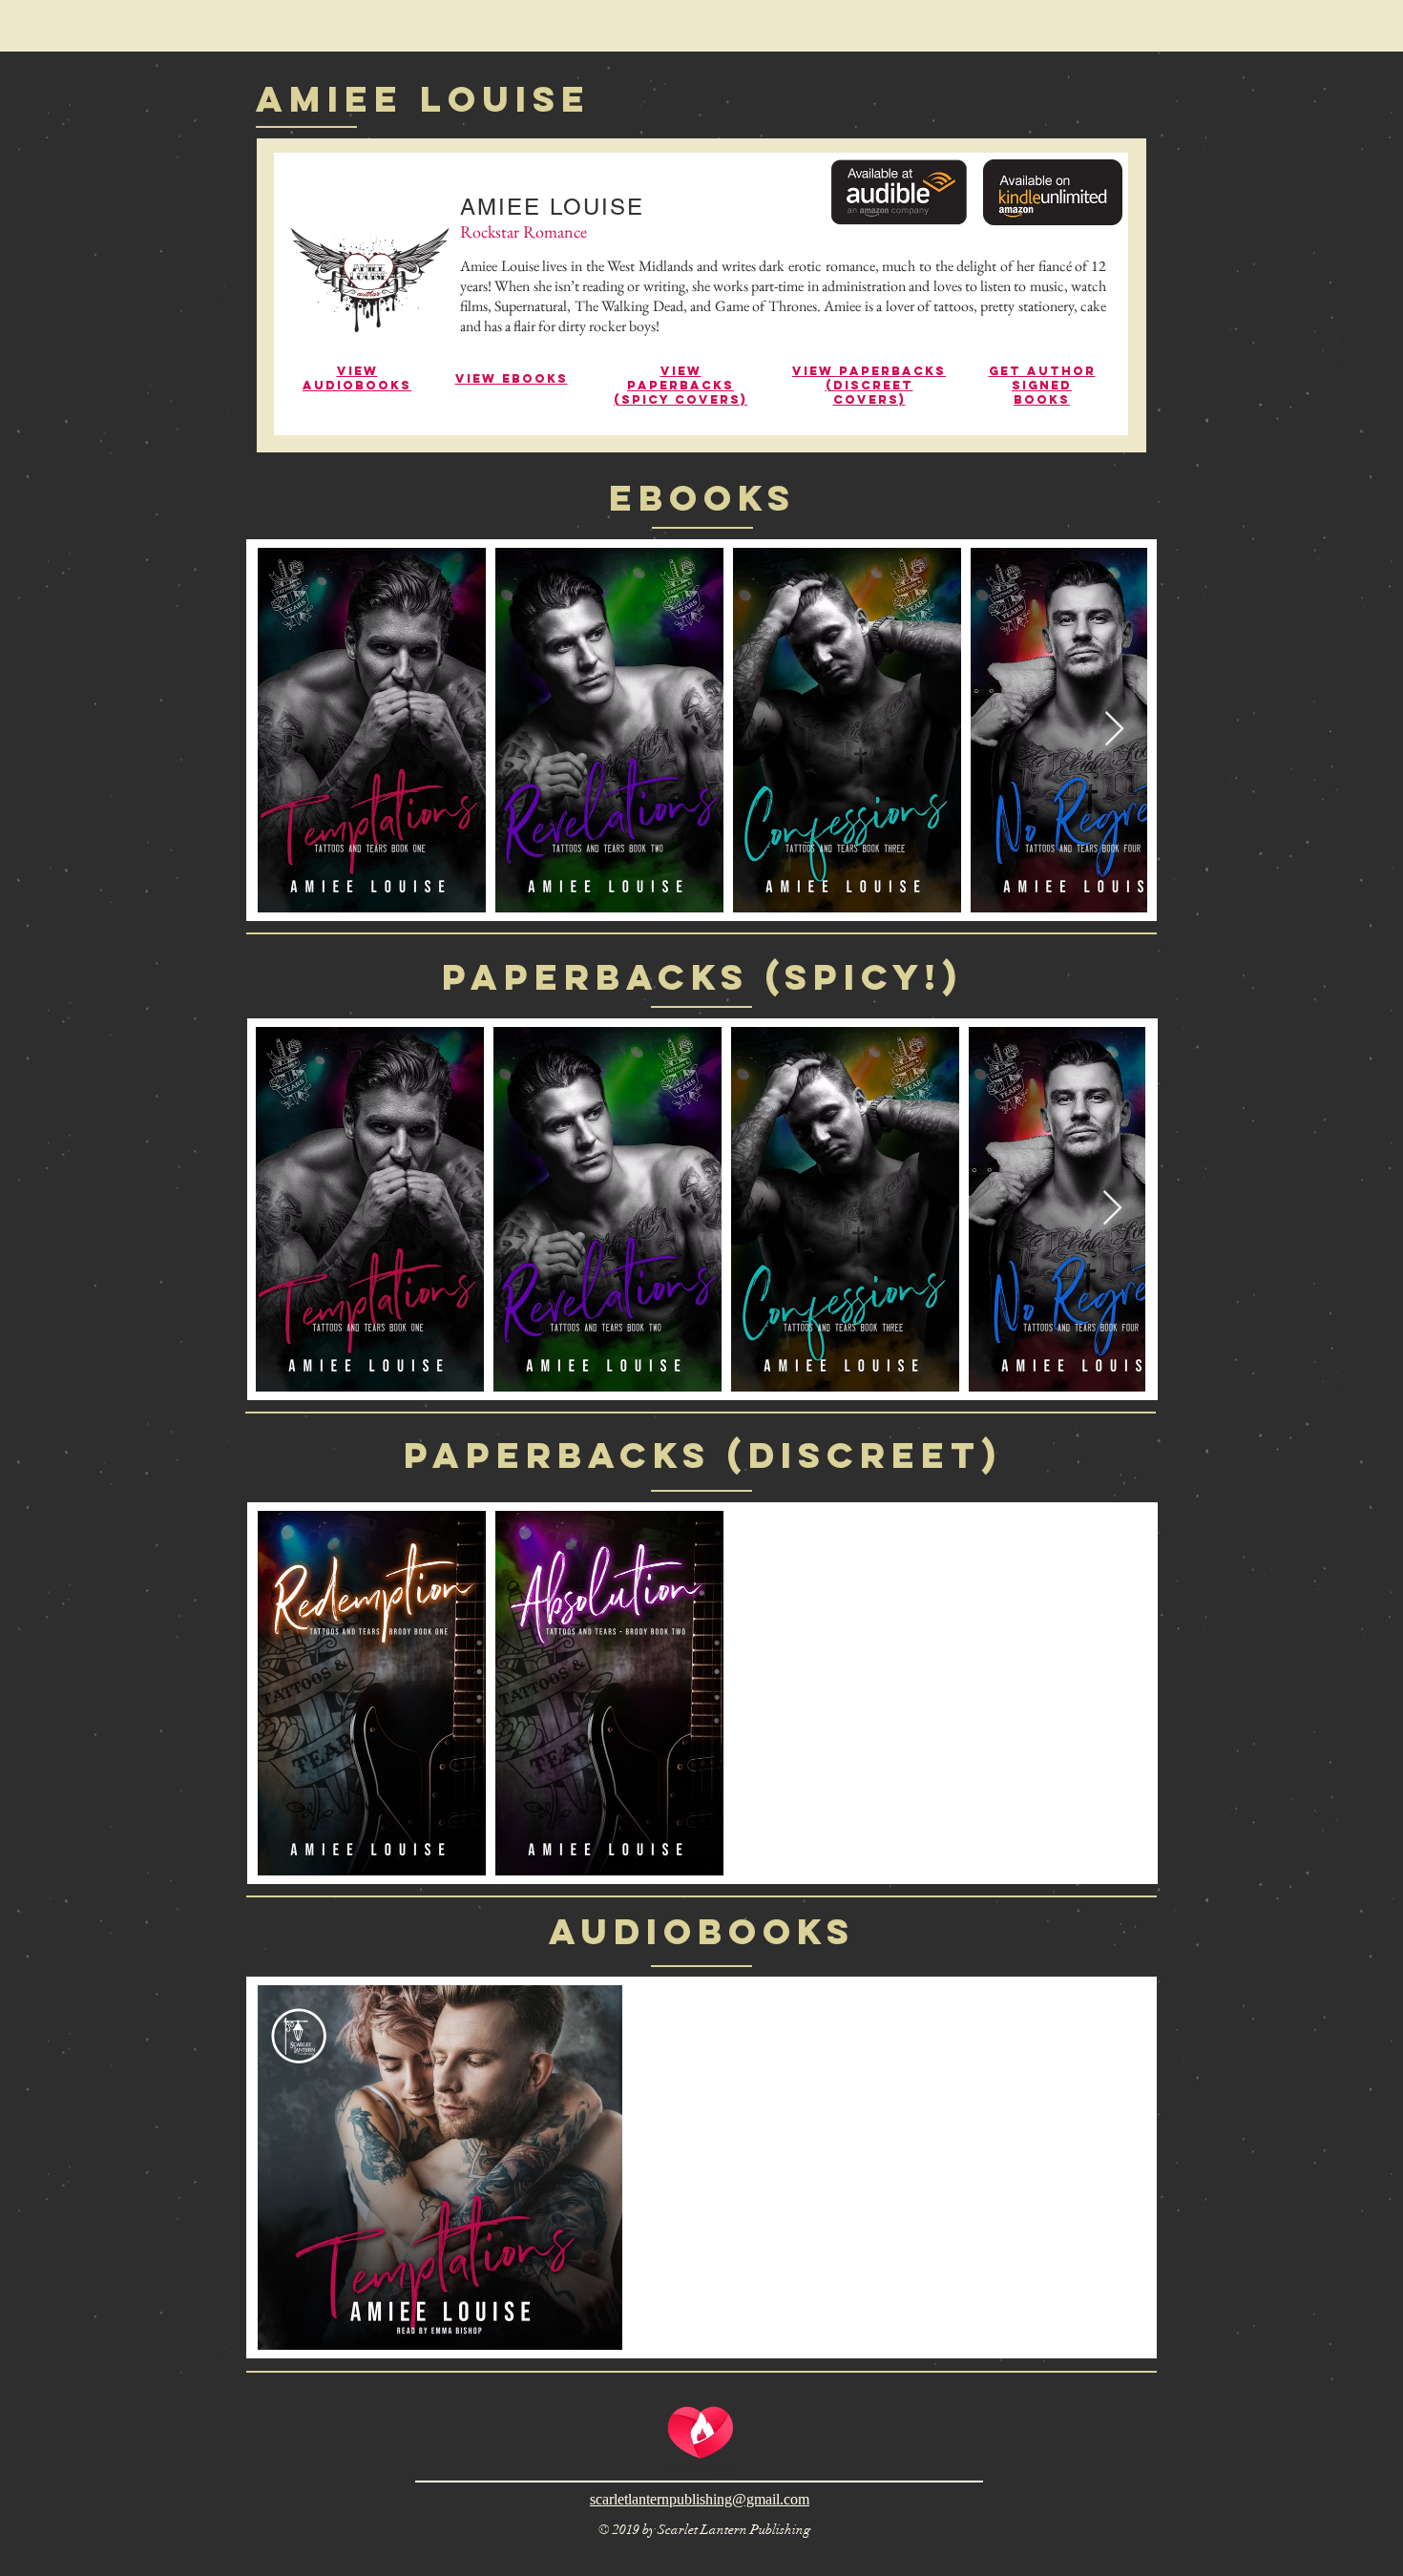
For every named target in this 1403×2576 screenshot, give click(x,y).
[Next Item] (1114, 730)
